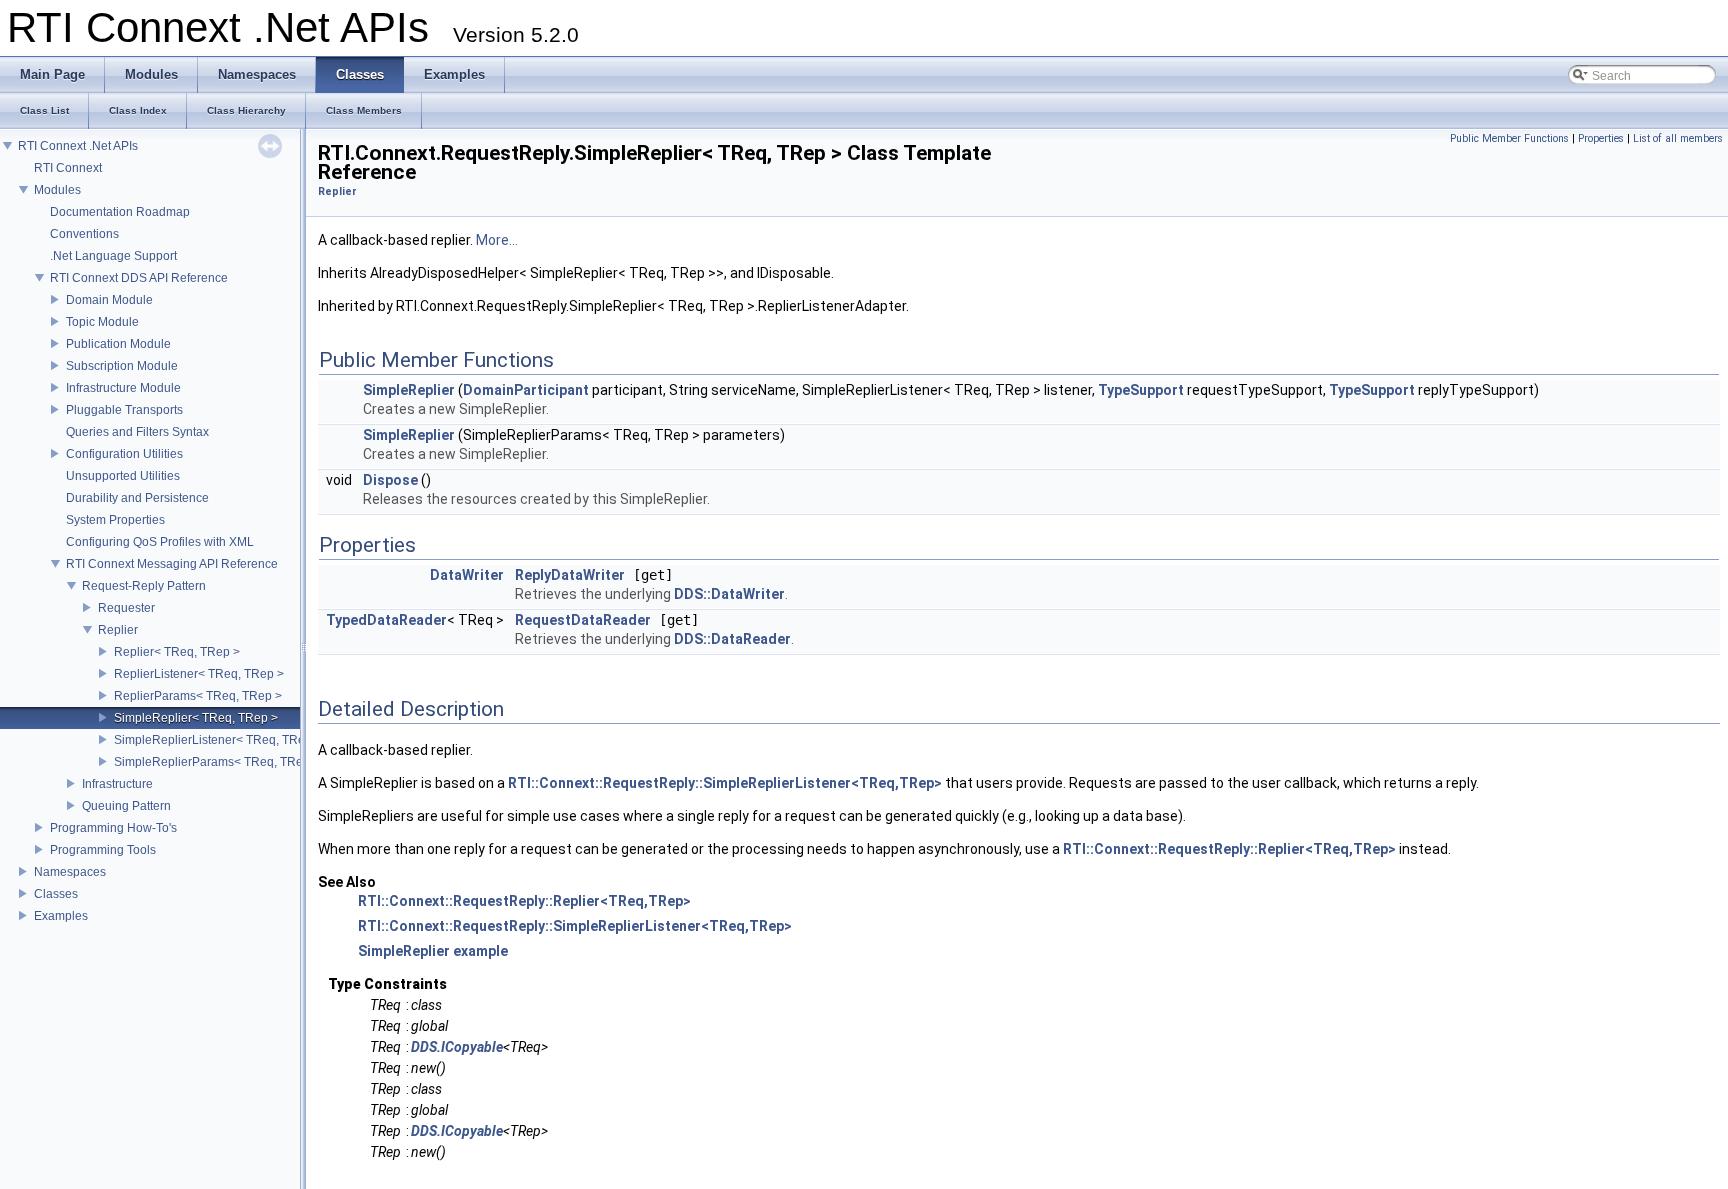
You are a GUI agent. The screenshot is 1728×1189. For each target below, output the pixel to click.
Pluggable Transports (124, 410)
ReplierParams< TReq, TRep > (198, 696)
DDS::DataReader (732, 639)
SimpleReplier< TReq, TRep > (196, 718)
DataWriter (467, 575)
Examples (61, 916)
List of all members (1678, 138)
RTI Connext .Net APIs (78, 146)
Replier (118, 630)
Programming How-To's (113, 828)
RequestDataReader (583, 620)
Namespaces (70, 872)
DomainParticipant (526, 390)
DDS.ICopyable (457, 1047)
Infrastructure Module (123, 388)
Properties (1601, 138)
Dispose (390, 480)
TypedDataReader (386, 620)
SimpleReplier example (433, 951)
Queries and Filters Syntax (137, 432)
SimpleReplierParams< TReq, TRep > (217, 762)
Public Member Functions (1509, 138)
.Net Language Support (113, 256)
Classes (56, 894)
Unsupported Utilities (123, 476)
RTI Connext (68, 168)
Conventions (84, 234)
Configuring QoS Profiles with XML (160, 542)
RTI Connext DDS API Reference (139, 278)
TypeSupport (1141, 390)
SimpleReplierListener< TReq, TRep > (218, 740)
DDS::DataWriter (729, 594)
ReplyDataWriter (570, 575)
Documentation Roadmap (120, 212)
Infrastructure (117, 784)
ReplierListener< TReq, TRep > (199, 674)
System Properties (115, 520)
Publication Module (118, 344)
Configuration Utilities (124, 454)
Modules (57, 190)
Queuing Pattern (126, 806)
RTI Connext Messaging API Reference (172, 564)
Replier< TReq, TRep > (177, 652)
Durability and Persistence (137, 498)
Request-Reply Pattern (144, 586)
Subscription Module (122, 366)
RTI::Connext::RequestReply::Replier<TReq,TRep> (1229, 849)
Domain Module (109, 300)
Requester (126, 608)
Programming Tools (103, 850)
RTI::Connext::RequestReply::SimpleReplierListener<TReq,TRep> (725, 783)
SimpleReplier (409, 390)
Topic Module (102, 322)
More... (497, 240)
